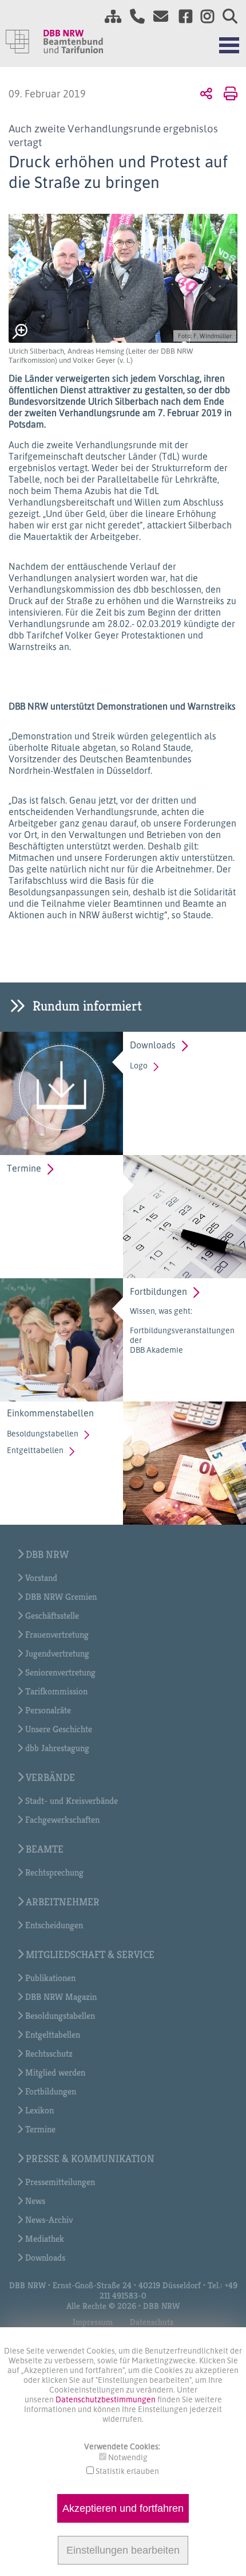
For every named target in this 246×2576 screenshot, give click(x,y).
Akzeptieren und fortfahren (123, 2508)
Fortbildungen (158, 1291)
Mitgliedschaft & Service (90, 1954)
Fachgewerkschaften (62, 1820)
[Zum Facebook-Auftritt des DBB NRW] (181, 18)
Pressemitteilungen (60, 2182)
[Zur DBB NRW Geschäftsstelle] (133, 18)
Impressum (93, 2322)
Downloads (153, 1045)
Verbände (50, 1777)
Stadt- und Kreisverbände (72, 1801)
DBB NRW (47, 1554)
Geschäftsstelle (52, 1616)
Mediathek (45, 2239)
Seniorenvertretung (60, 1672)
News (35, 2201)
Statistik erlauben (127, 2471)
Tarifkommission (56, 1691)
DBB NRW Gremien (61, 1597)
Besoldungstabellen (43, 1433)
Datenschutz (152, 2322)
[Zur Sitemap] (109, 18)
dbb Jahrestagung (57, 1748)
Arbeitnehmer (63, 1902)
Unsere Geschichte (59, 1729)
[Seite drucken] (229, 93)
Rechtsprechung (54, 1872)
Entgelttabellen (35, 1450)
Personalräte (48, 1710)
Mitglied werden (55, 2072)
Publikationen (50, 1978)
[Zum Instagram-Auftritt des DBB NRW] (203, 18)
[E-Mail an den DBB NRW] (158, 18)
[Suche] (226, 18)
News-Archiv (49, 2220)
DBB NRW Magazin (61, 1997)
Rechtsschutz (49, 2054)
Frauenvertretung (57, 1635)
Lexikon (39, 2110)
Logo (139, 1065)
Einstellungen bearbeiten (123, 2550)
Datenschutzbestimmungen (106, 2399)
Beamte (45, 1849)
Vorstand (41, 1578)
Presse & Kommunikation (90, 2158)
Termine (24, 1168)
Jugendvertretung (57, 1653)
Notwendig (128, 2457)
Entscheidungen (54, 1925)
